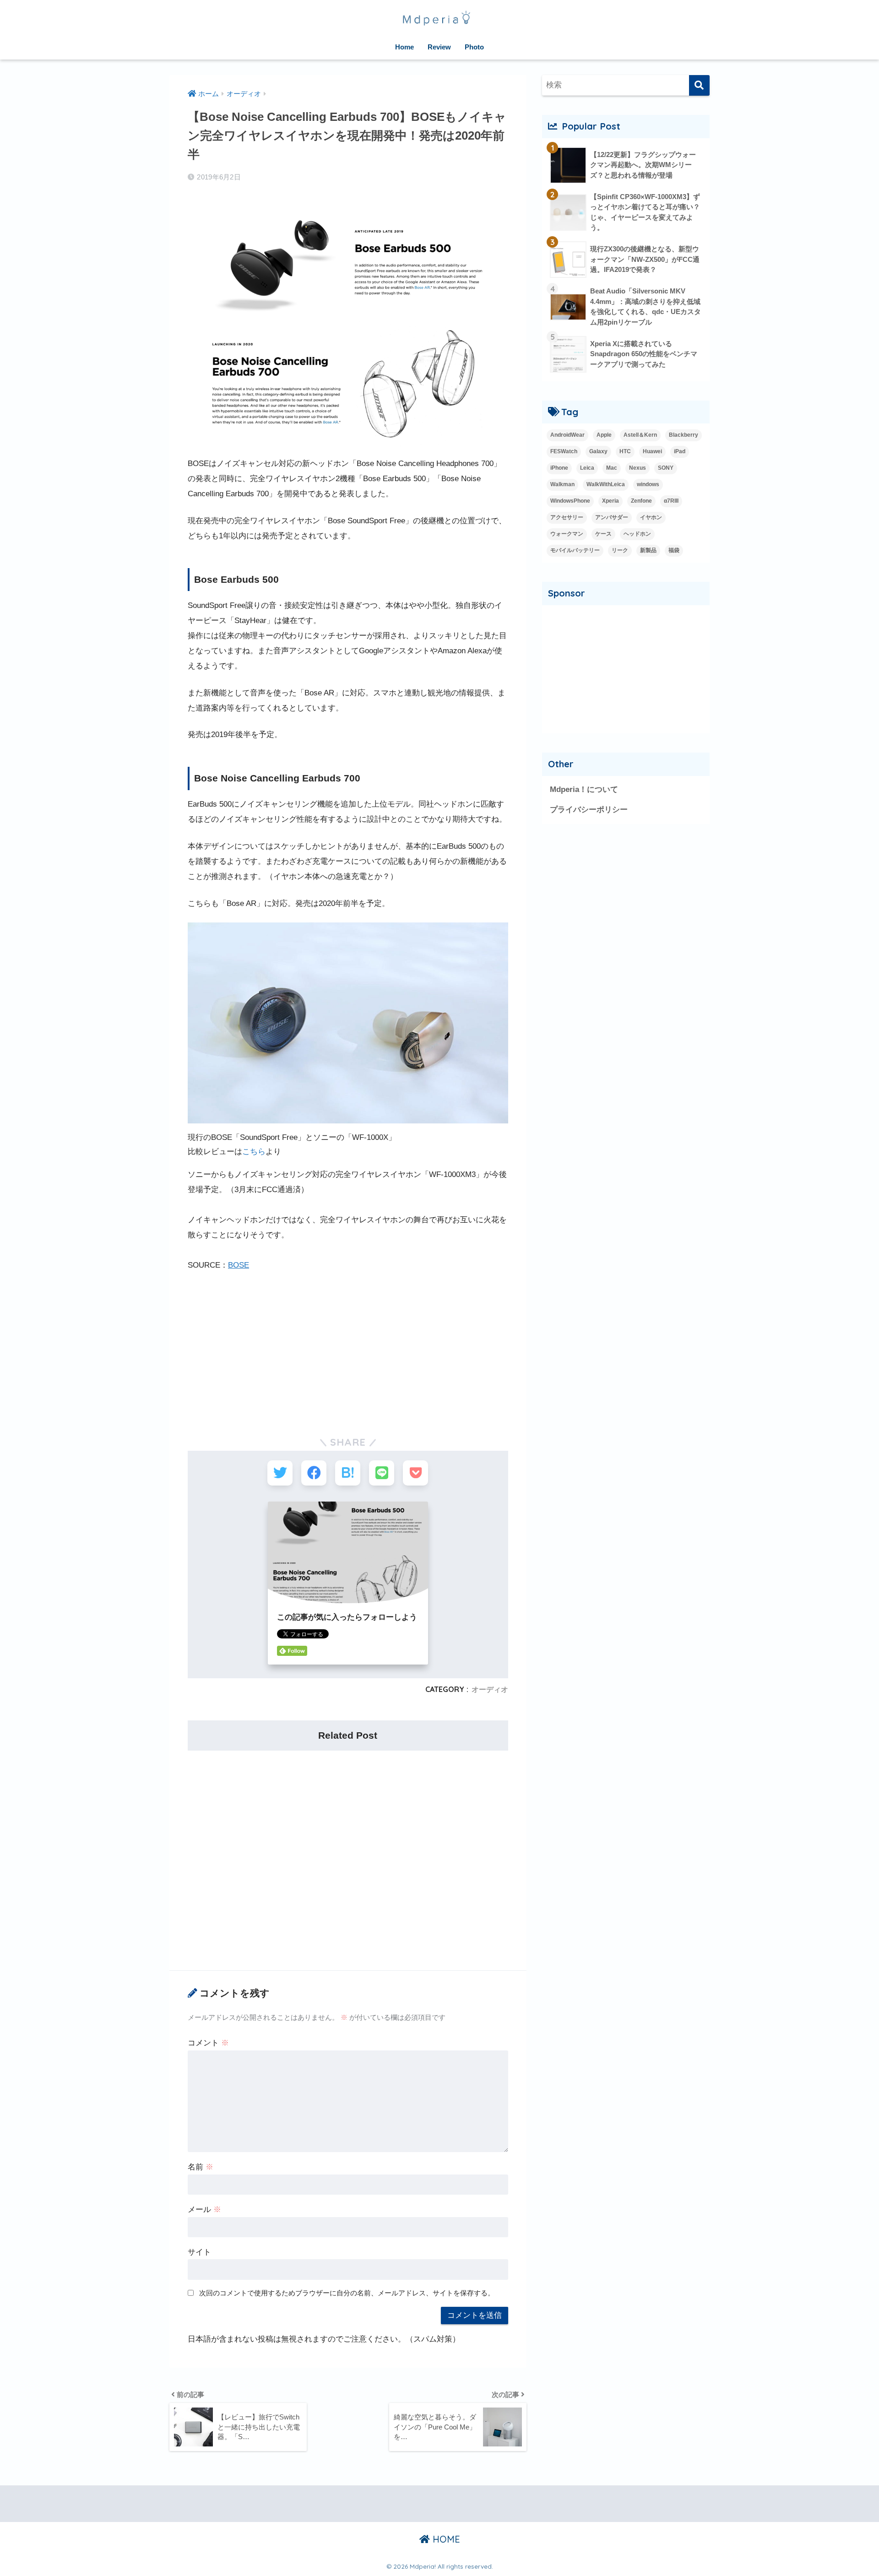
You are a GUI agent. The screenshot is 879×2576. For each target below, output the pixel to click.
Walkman (562, 484)
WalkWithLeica (606, 484)
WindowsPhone (570, 501)
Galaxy (598, 451)
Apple (604, 435)
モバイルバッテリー (575, 550)
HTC (625, 451)
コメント (208, 2043)
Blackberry (684, 435)
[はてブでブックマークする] (348, 1473)
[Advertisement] (348, 1349)
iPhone (559, 468)
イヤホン (651, 517)
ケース (603, 534)
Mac (612, 468)
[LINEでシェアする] (382, 1473)
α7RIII (671, 501)
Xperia (610, 501)
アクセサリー (567, 517)
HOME (445, 2539)
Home (404, 47)
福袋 (674, 550)
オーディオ (490, 1689)
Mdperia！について (584, 789)
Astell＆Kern (640, 435)
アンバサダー (612, 517)
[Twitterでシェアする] (280, 1473)
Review (439, 47)
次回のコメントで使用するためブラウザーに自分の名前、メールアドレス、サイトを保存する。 (347, 2293)
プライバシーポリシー (589, 810)
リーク (620, 550)
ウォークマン (567, 534)
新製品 (648, 550)
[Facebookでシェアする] (314, 1473)
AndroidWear (567, 435)
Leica (587, 468)
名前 (201, 2167)
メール (204, 2210)
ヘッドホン (637, 534)
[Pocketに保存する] (415, 1473)
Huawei (652, 451)
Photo (474, 47)
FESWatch (564, 451)
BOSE (239, 1265)
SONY (666, 468)
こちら (254, 1152)
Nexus (638, 468)
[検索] (699, 85)
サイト (199, 2252)
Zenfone (641, 501)
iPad (680, 451)
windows (648, 484)
